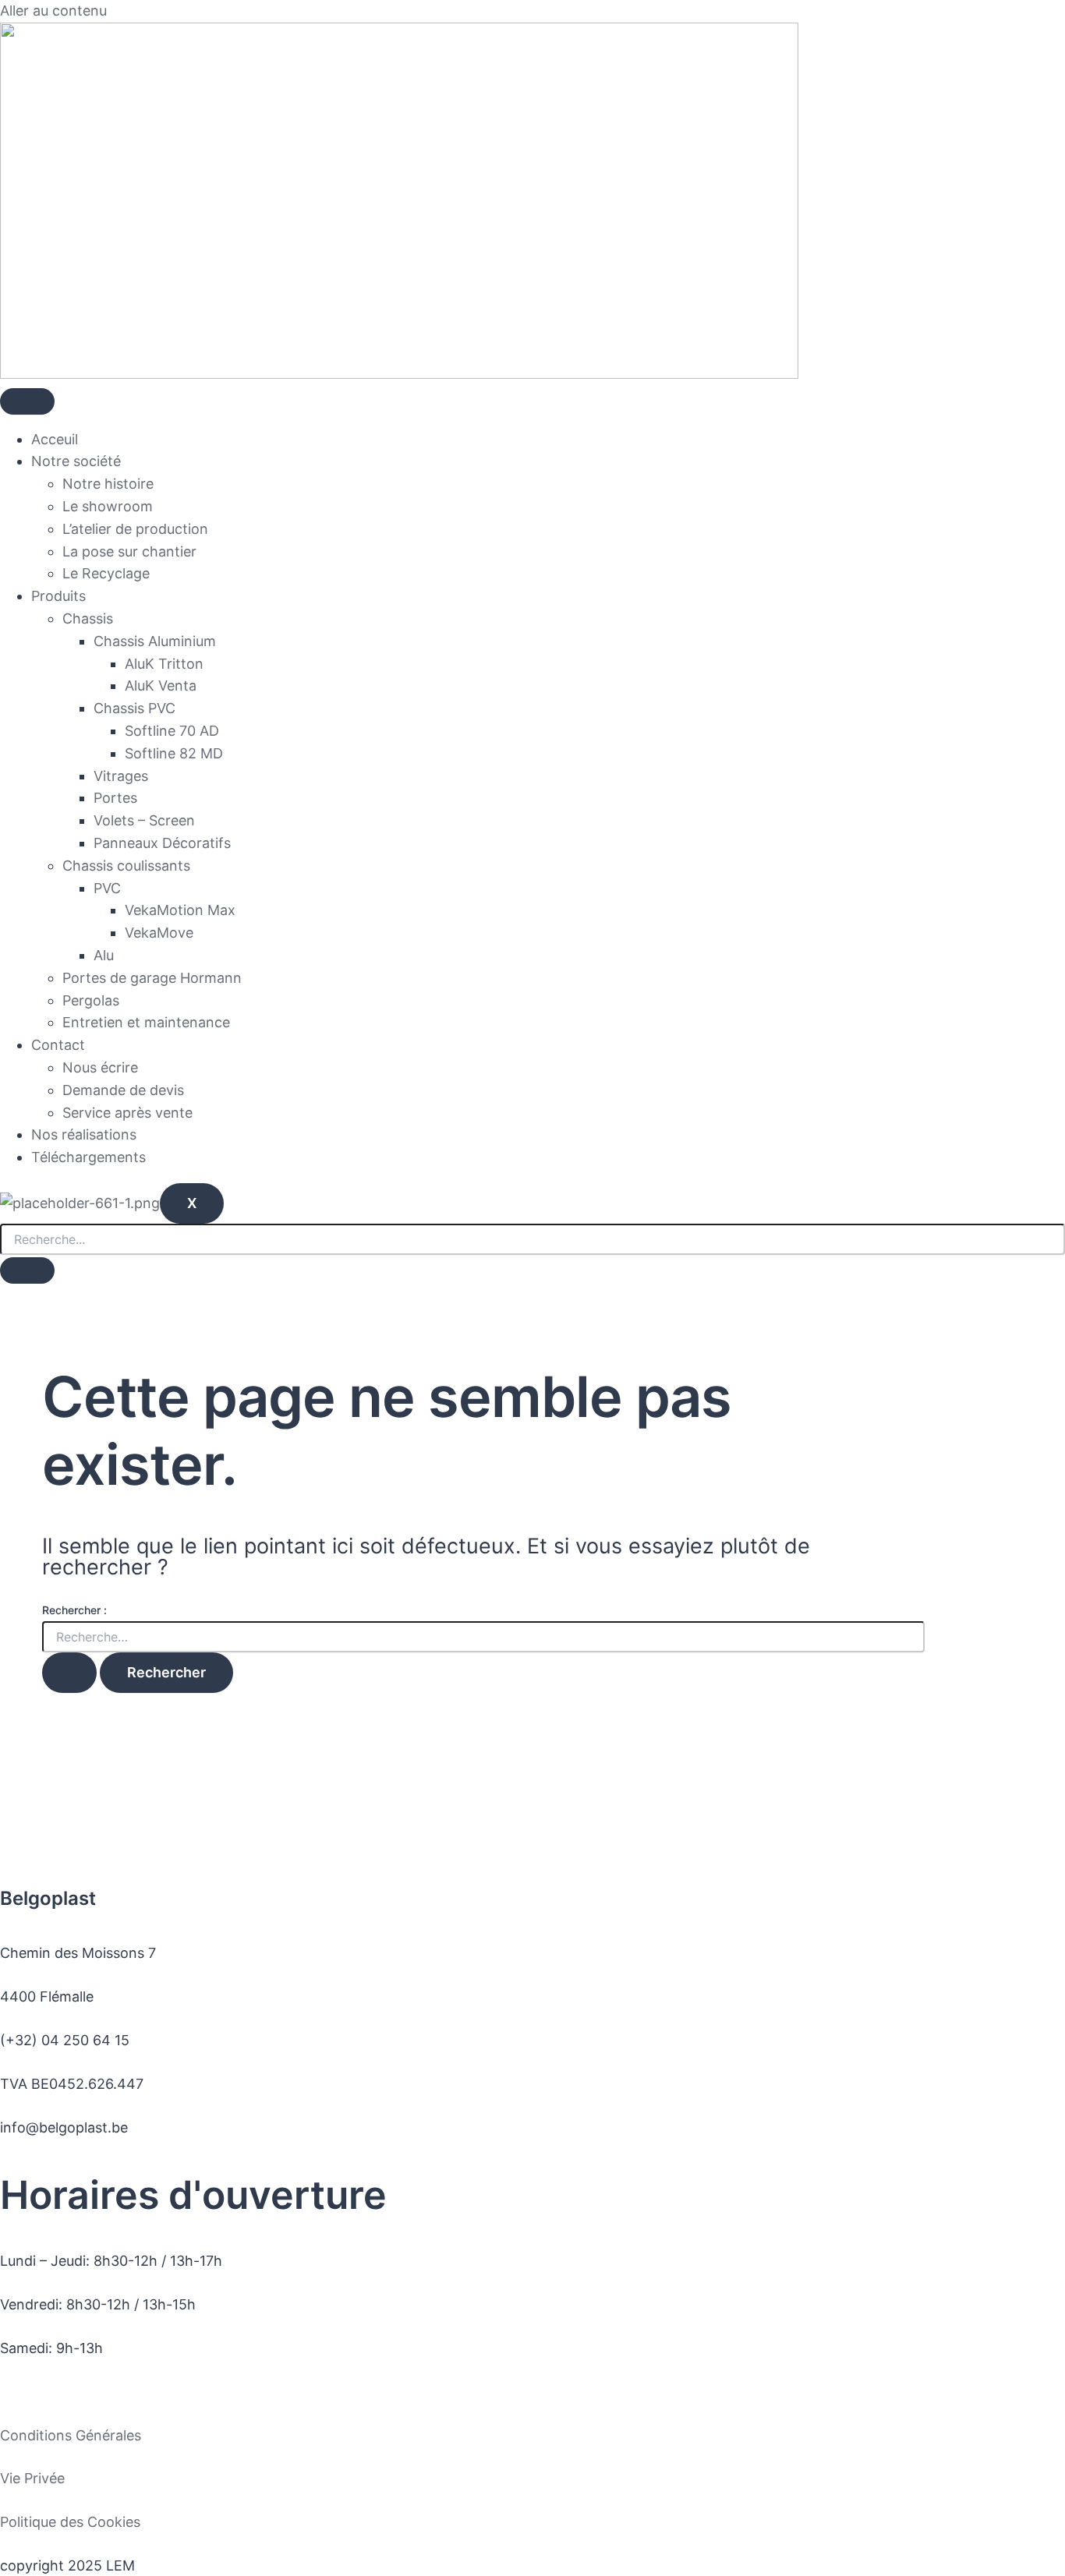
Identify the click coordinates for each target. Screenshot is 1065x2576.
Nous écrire (100, 1067)
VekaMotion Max (180, 910)
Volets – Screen (144, 820)
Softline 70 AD (172, 731)
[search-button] (27, 1270)
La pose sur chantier (129, 551)
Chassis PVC (134, 708)
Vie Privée (32, 2478)
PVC (107, 888)
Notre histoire (108, 484)
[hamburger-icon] (27, 401)
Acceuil (55, 439)
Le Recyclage (106, 573)
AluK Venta (161, 686)
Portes (115, 798)
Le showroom (108, 506)
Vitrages (121, 776)
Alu (104, 955)
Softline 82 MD (174, 753)
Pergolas (91, 1000)
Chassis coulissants (126, 866)
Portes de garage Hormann (152, 978)
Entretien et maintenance (146, 1022)
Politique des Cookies (70, 2522)
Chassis (88, 618)
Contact (58, 1045)
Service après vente (127, 1113)
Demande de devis (123, 1090)
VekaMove (159, 933)
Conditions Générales (71, 2435)
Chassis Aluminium (155, 641)
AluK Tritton (164, 664)
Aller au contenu (53, 11)
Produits (58, 596)
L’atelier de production (135, 529)
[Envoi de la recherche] (69, 1673)
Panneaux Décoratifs (162, 843)
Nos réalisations (84, 1134)
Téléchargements (88, 1157)
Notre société (76, 461)
